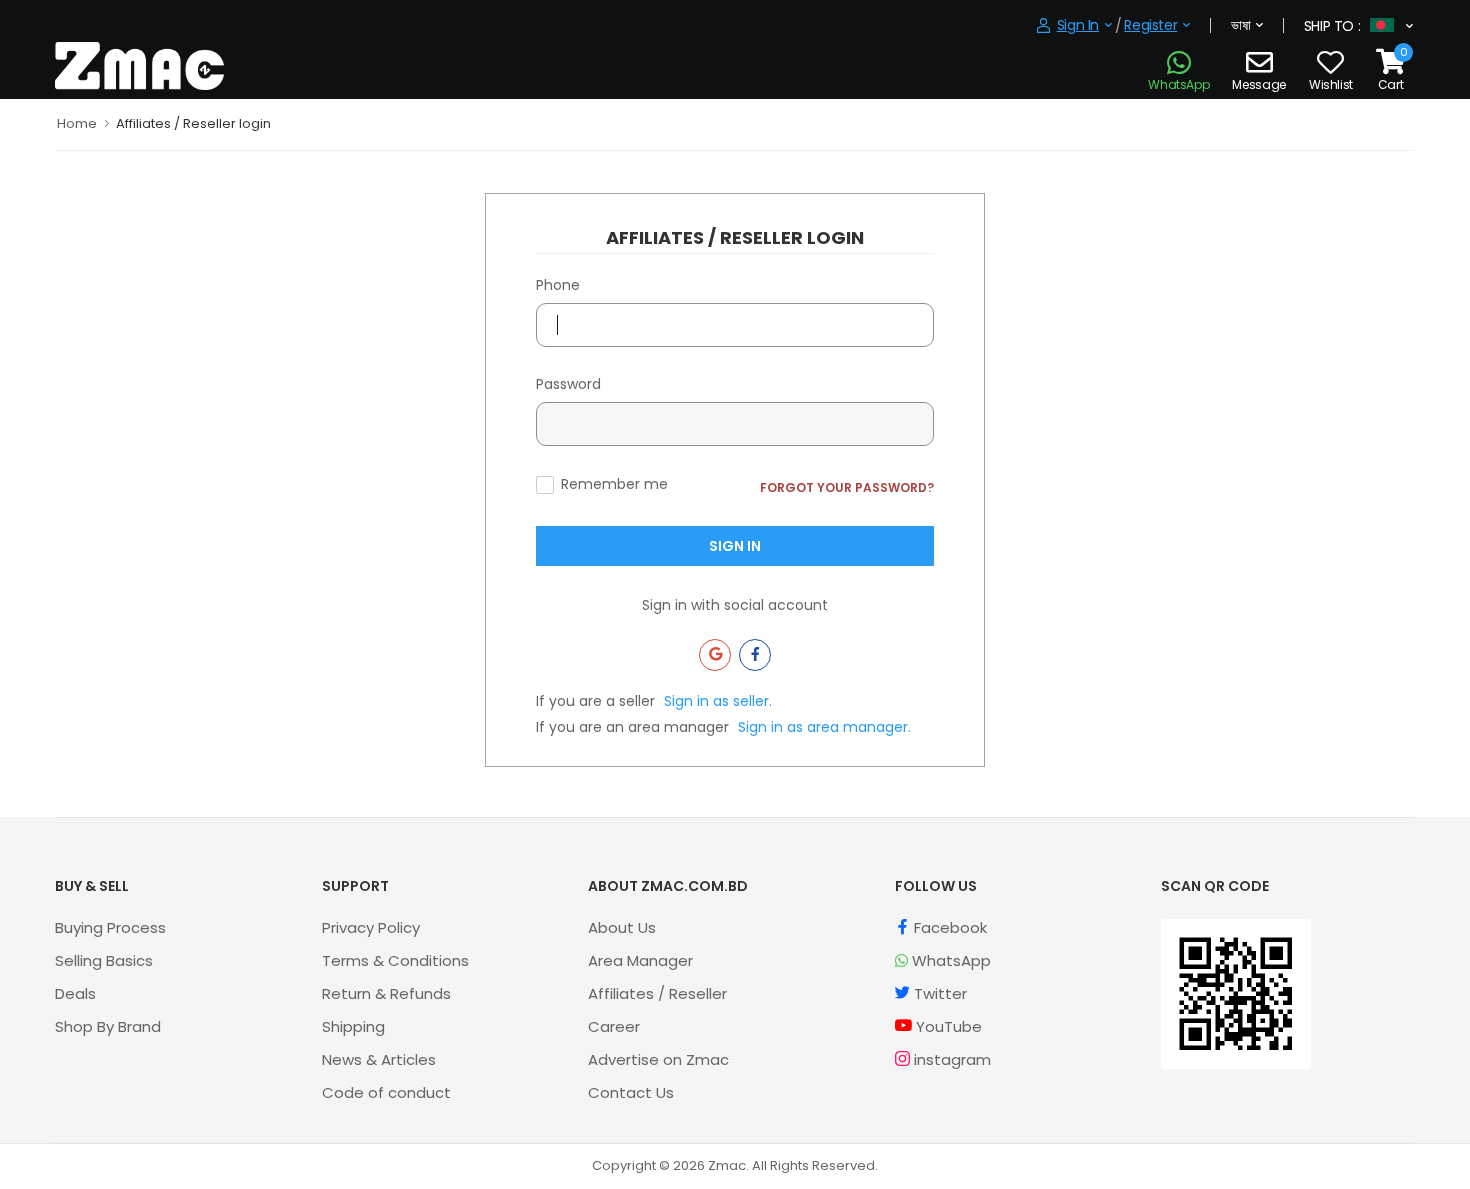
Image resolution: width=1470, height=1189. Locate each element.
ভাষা (1240, 25)
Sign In (735, 546)
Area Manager (640, 960)
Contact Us (631, 1092)
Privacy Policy (371, 927)
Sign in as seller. (718, 701)
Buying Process (110, 927)
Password (568, 384)
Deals (75, 993)
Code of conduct (386, 1092)
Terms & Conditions (395, 960)
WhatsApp (949, 960)
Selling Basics (104, 960)
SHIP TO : (1332, 26)
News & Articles (379, 1059)
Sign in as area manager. (824, 727)
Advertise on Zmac (658, 1059)
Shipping (353, 1026)
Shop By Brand (108, 1026)
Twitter (938, 993)
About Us (622, 927)
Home (77, 123)
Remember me (614, 484)
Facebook (948, 927)
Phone (558, 285)
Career (614, 1026)
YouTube (947, 1026)
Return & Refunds (386, 993)
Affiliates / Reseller (657, 993)
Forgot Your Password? (847, 487)
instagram (950, 1059)
